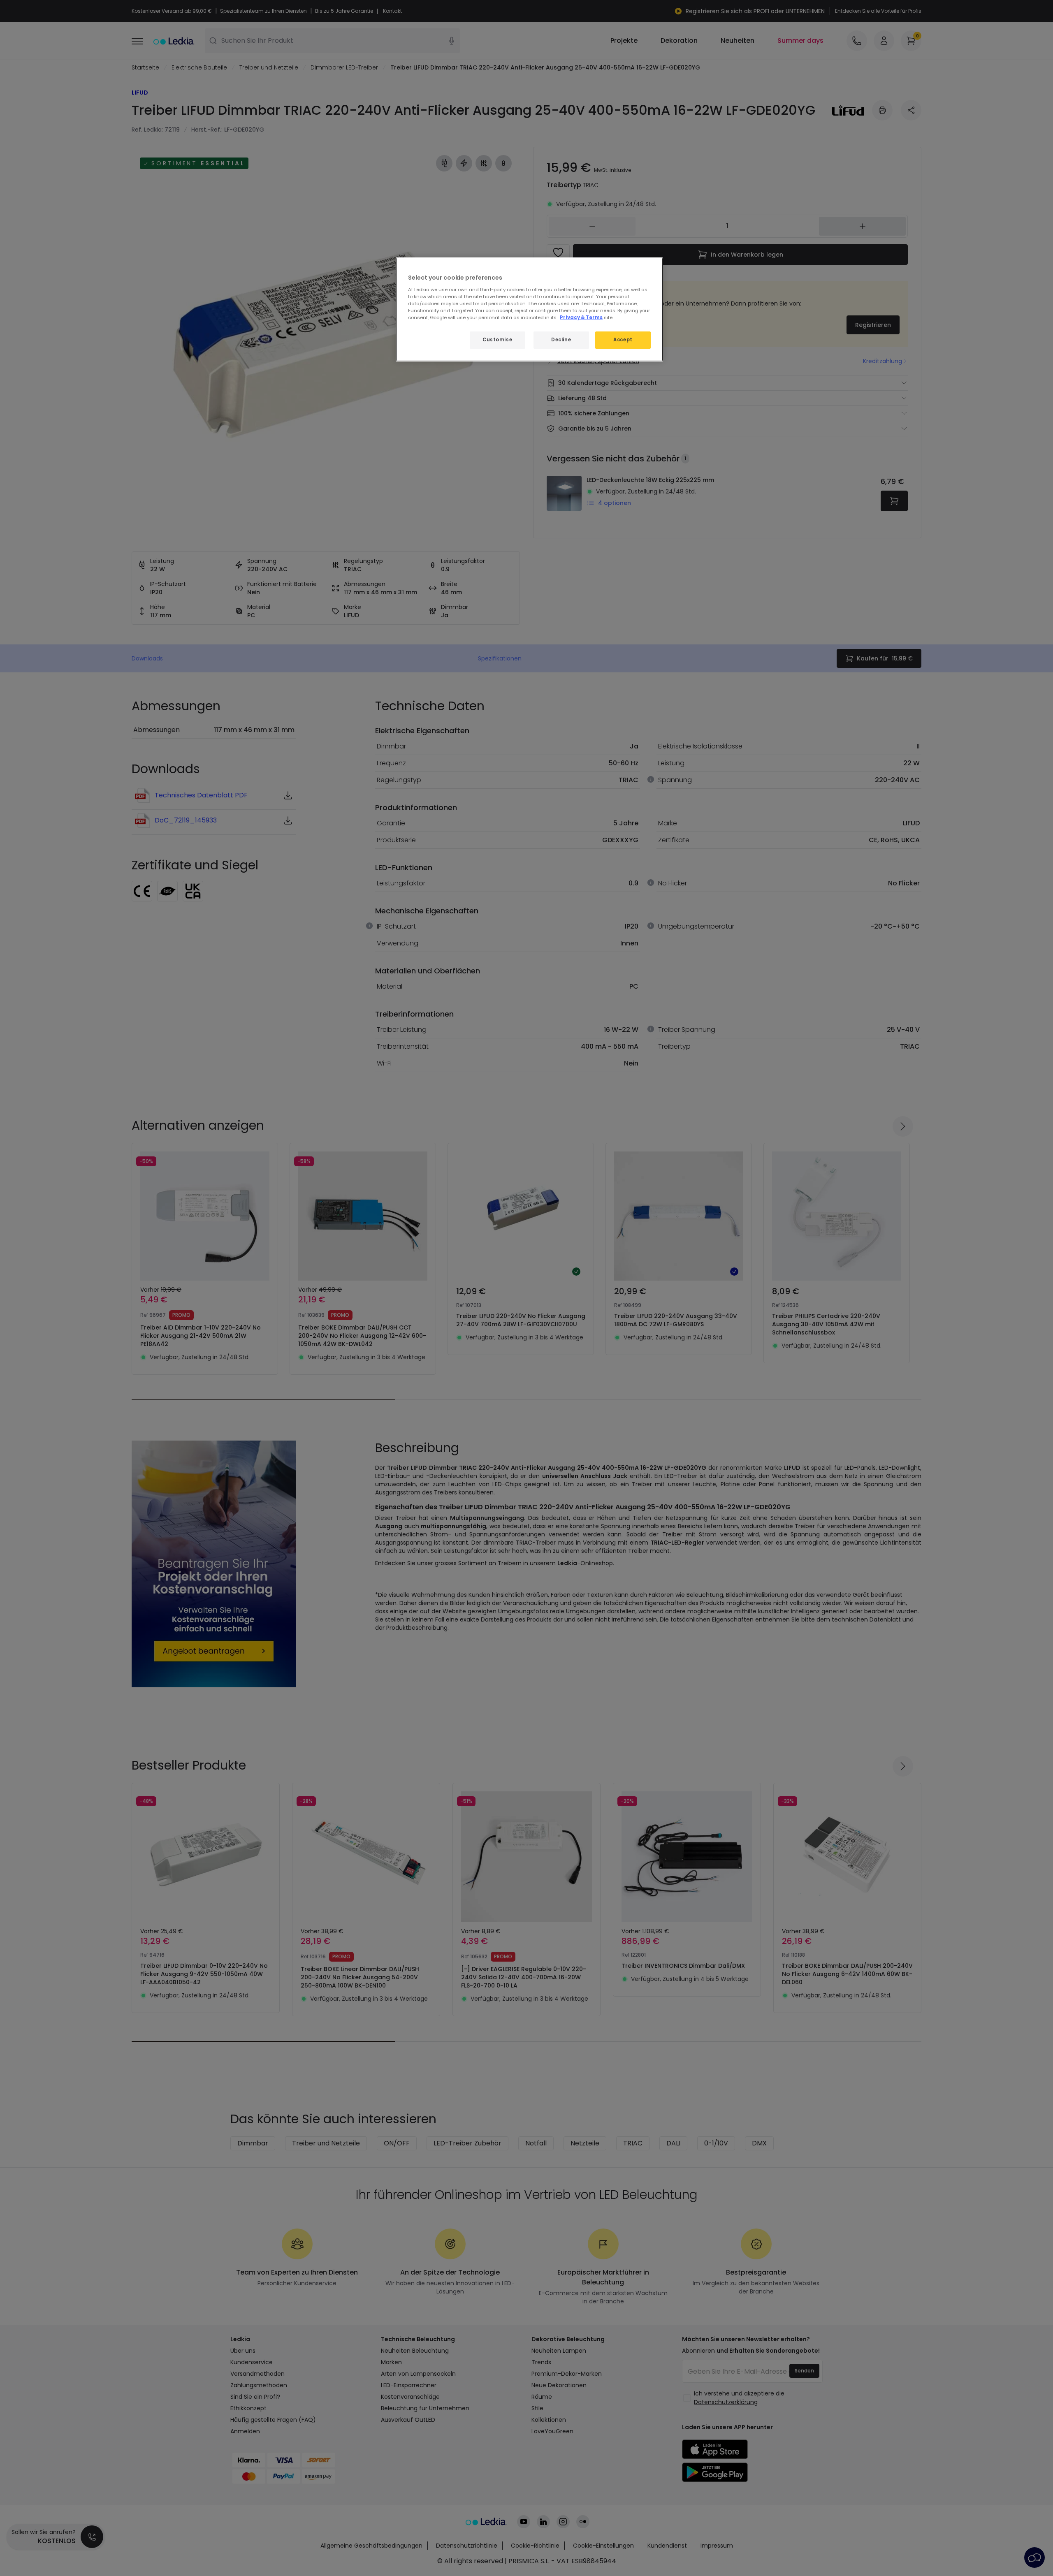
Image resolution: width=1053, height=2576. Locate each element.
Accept (623, 340)
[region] (529, 309)
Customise (497, 340)
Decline (561, 340)
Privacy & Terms (581, 317)
